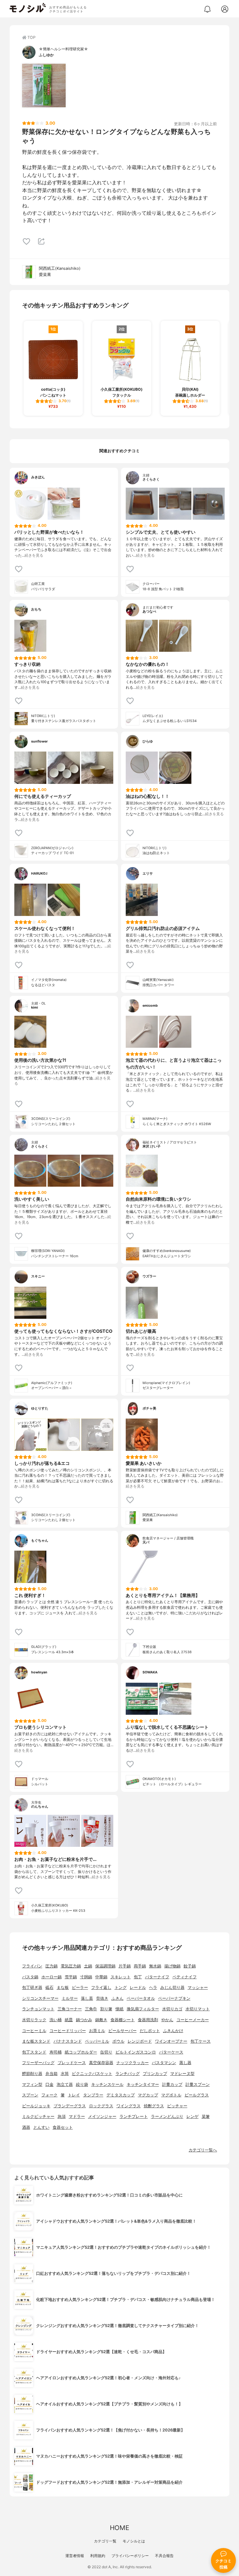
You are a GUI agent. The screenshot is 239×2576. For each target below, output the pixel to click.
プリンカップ (155, 2074)
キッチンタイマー (143, 2084)
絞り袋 (82, 2084)
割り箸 (106, 2009)
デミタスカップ (121, 2095)
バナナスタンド (68, 2041)
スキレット (121, 1977)
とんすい (41, 2127)
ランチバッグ (128, 2074)
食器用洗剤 (148, 2020)
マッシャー (198, 1987)
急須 (62, 2116)
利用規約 (98, 2556)
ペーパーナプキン (174, 1998)
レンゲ (192, 2116)
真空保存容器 (101, 2063)
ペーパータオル (141, 1998)
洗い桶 (56, 2020)
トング (121, 1987)
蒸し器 (185, 2063)
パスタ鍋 (30, 1977)
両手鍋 (140, 1966)
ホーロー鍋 (52, 1977)
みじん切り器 (172, 1987)
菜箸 (206, 2116)
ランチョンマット (38, 2009)
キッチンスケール (107, 2084)
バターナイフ (157, 1977)
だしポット (150, 2031)
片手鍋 (125, 1966)
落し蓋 (87, 1998)
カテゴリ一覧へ (203, 2150)
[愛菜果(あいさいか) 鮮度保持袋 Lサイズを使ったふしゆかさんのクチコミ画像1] (44, 85)
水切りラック (34, 2020)
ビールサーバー (122, 2031)
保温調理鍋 (105, 1966)
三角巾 (91, 2009)
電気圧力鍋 (71, 1966)
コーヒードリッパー (68, 2031)
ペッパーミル (97, 2041)
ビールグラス (197, 2095)
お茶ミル (97, 2031)
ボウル (118, 2041)
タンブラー (93, 2095)
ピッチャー (177, 2106)
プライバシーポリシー (130, 2556)
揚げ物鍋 (172, 1966)
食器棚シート (123, 2020)
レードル (138, 1987)
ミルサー (70, 1998)
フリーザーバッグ (38, 2063)
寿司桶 (56, 2052)
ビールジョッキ (36, 2106)
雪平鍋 (71, 1977)
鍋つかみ (84, 2020)
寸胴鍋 (86, 1977)
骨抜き (102, 1998)
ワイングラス (129, 2106)
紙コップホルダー (81, 2052)
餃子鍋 (190, 1966)
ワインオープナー (171, 2041)
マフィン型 (32, 2084)
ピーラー (80, 1987)
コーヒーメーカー (193, 2020)
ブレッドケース (72, 2063)
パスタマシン (164, 2063)
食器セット (63, 2127)
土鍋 (88, 1966)
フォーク (49, 2095)
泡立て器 (65, 2084)
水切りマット (198, 2009)
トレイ (74, 2095)
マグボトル (171, 2095)
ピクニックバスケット (92, 2074)
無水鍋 (155, 1966)
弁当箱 (52, 2074)
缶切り (106, 2052)
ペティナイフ (185, 1977)
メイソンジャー (102, 2116)
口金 (49, 2084)
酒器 (26, 2127)
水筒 (65, 2074)
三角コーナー (70, 2009)
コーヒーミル (34, 2031)
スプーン (30, 2095)
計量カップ (172, 2084)
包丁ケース (201, 2041)
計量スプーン (198, 2084)
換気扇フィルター (143, 2009)
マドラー (77, 2116)
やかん (167, 2020)
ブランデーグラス (70, 2106)
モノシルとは (134, 2541)
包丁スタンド (34, 2052)
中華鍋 (101, 1977)
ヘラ (153, 1987)
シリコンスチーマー (40, 1998)
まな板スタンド (36, 2041)
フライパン (32, 1966)
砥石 (49, 1987)
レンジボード (140, 2041)
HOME (119, 2528)
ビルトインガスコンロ (136, 2052)
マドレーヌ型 (182, 2074)
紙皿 (69, 2020)
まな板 (63, 1987)
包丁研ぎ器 (32, 1987)
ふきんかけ (173, 2031)
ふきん (117, 1998)
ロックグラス (101, 2106)
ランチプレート (134, 2116)
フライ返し (101, 1987)
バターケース (171, 2052)
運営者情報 (75, 2556)
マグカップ (148, 2095)
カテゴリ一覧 (105, 2541)
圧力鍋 (52, 1966)
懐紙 (119, 2009)
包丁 (138, 1977)
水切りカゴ (172, 2009)
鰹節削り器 (32, 2074)
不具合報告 (164, 2556)
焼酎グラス (154, 2106)
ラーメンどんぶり (167, 2116)
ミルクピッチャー (38, 2116)
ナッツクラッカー (133, 2063)
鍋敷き (101, 2020)
